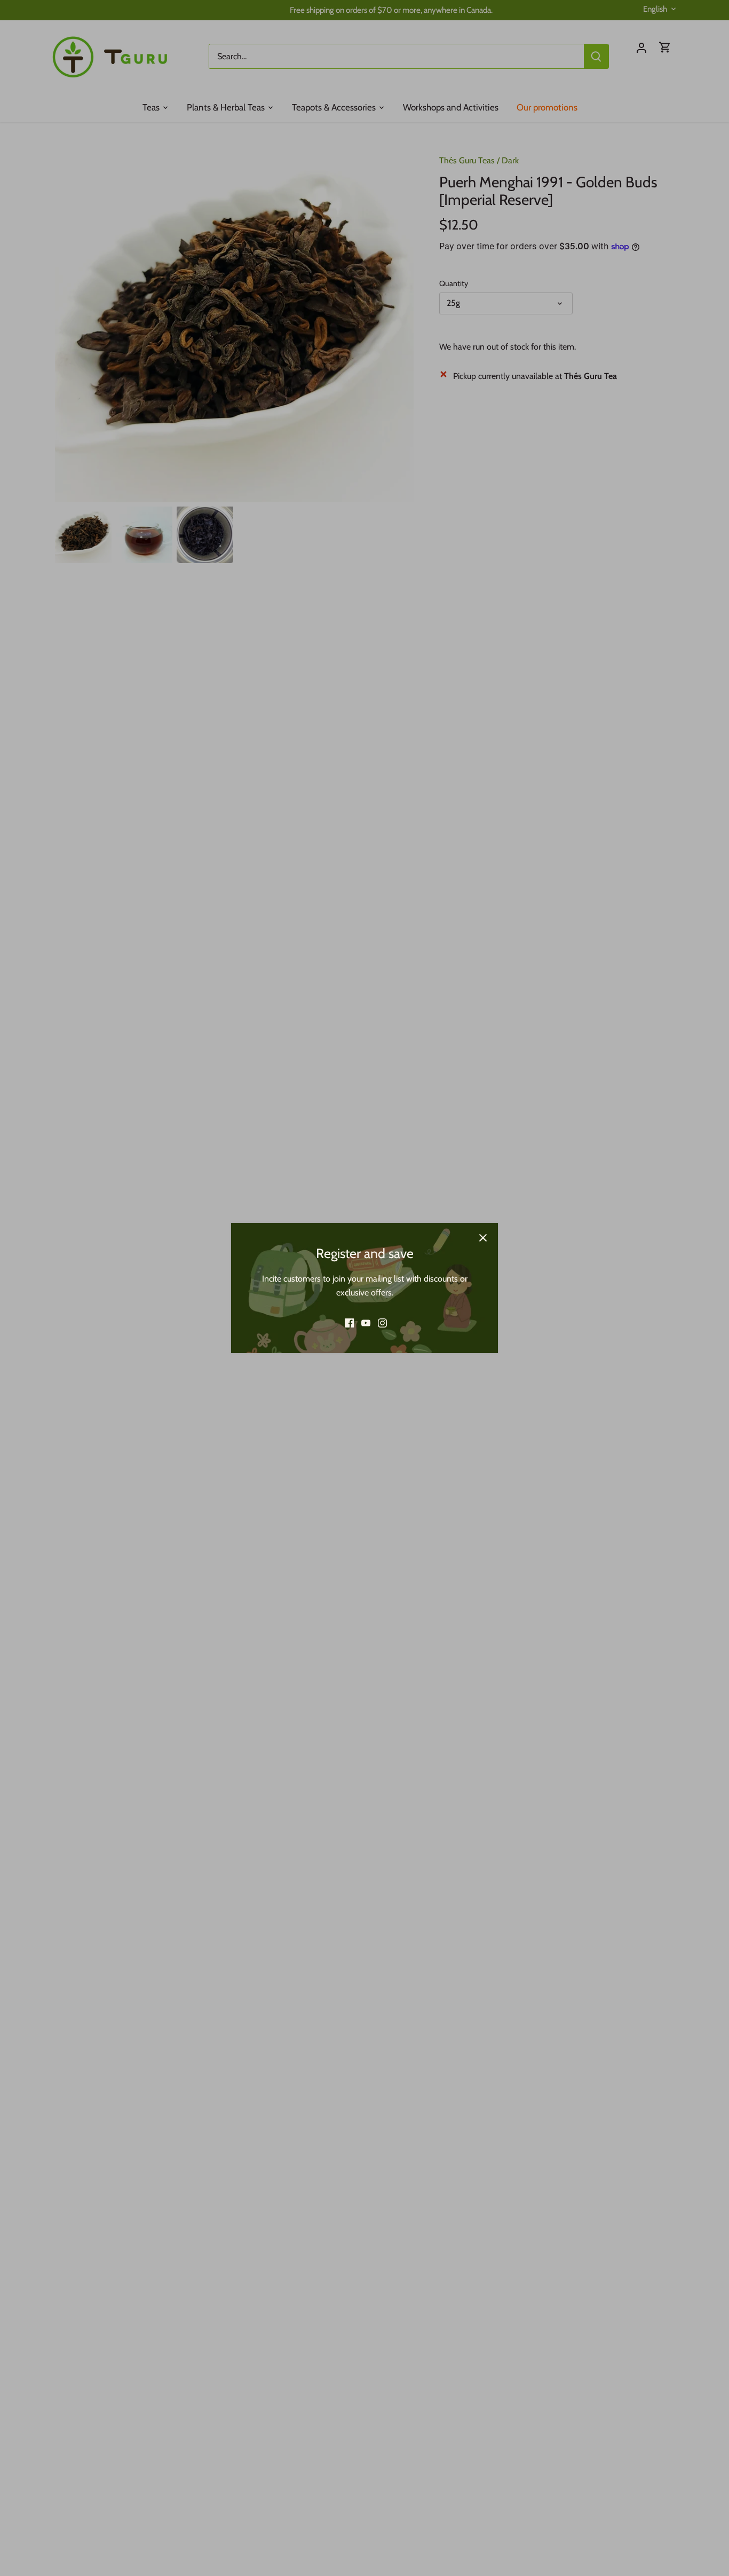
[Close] (483, 1238)
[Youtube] (366, 1323)
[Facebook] (349, 1323)
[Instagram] (382, 1323)
